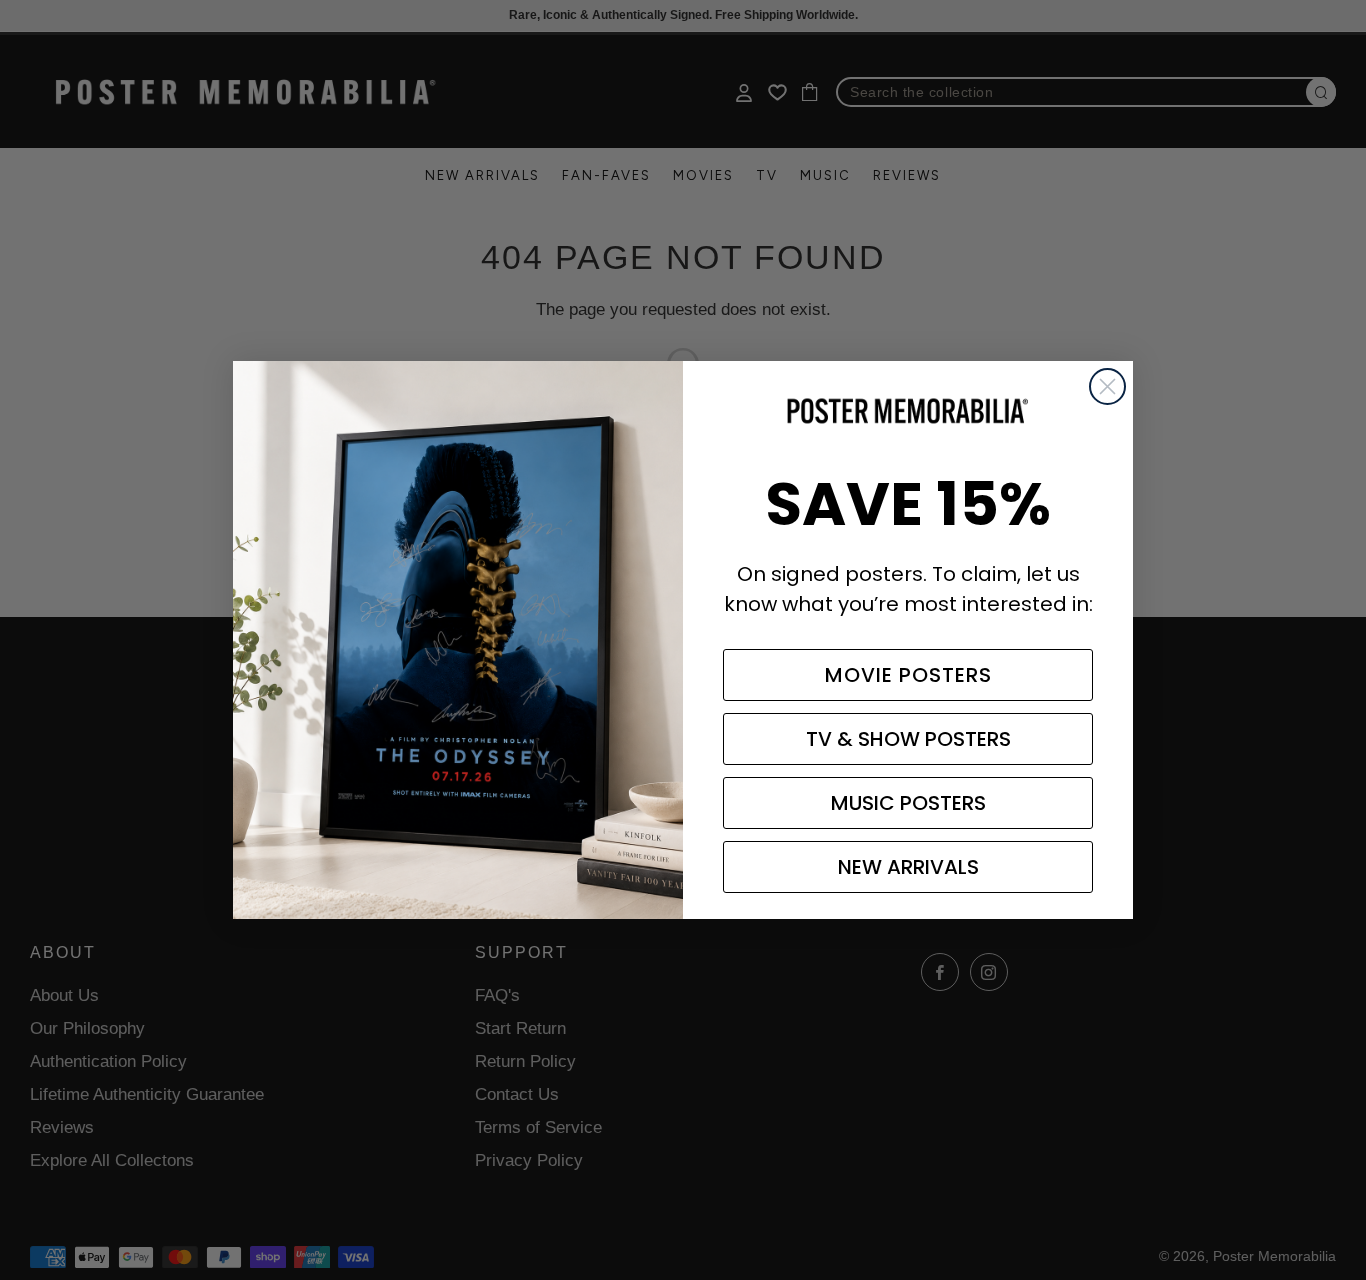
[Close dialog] (1107, 386)
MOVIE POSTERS (908, 675)
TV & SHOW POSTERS (908, 739)
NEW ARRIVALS (908, 867)
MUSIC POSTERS (908, 803)
